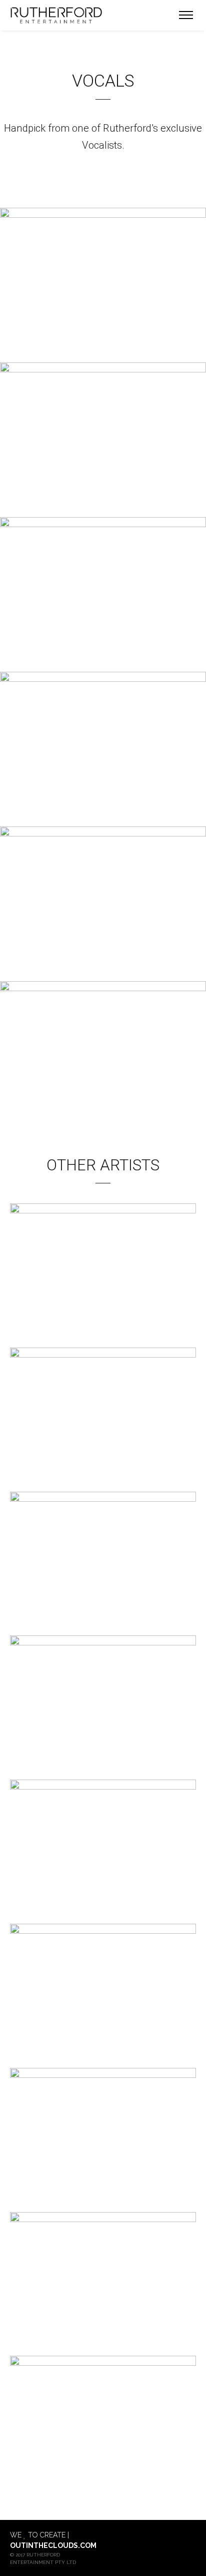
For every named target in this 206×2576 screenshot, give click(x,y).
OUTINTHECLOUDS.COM (53, 2545)
